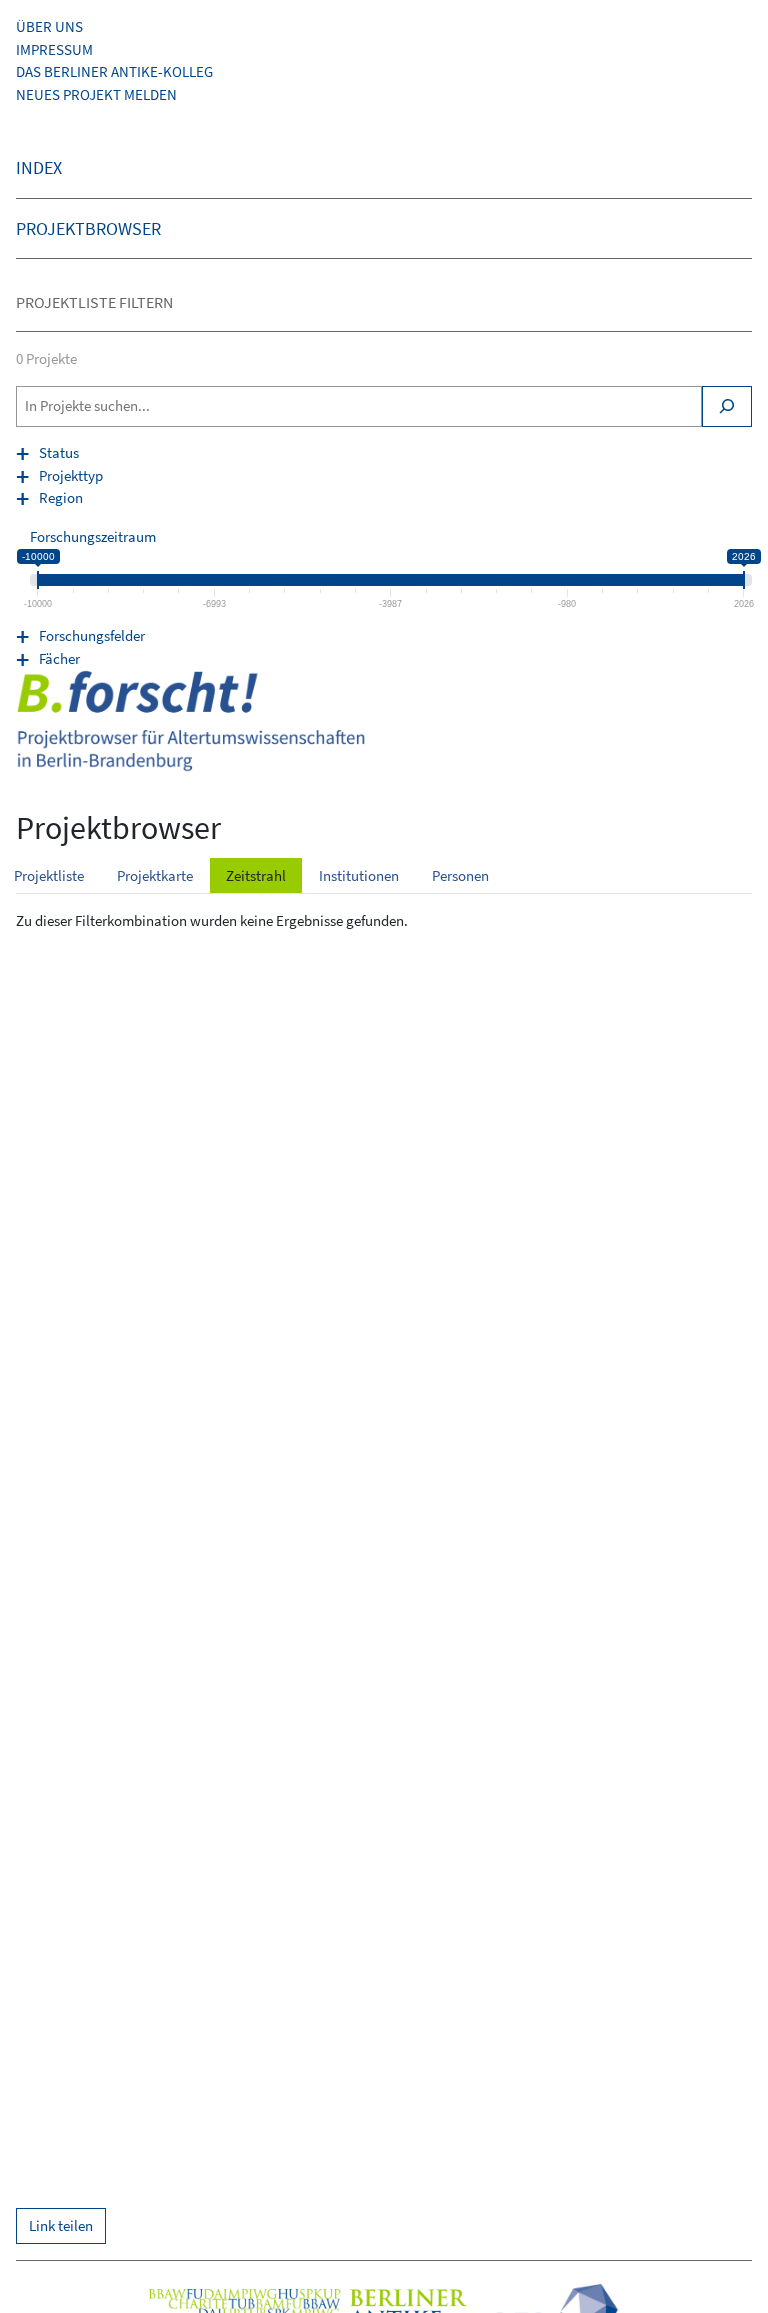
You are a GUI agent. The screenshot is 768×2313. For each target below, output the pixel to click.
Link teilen (61, 2225)
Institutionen (359, 875)
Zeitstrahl (256, 875)
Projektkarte (155, 875)
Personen (460, 875)
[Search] (727, 406)
